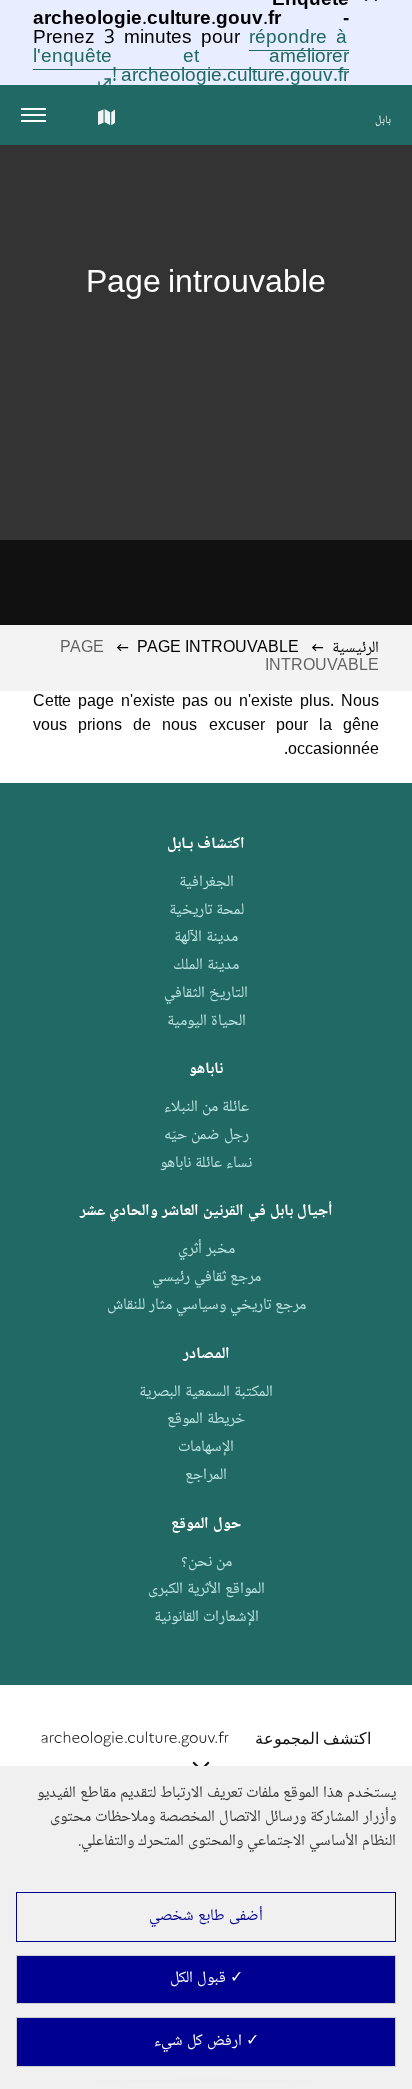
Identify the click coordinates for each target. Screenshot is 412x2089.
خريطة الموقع (206, 1419)
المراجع (206, 1475)
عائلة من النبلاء (206, 1107)
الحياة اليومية (206, 1021)
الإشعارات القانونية (206, 1617)
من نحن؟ (206, 1562)
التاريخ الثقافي (206, 993)
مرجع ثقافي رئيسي (206, 1277)
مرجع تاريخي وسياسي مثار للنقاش (206, 1305)
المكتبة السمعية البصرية (206, 1392)
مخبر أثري (206, 1249)
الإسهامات (206, 1447)
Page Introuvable (218, 648)
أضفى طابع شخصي (206, 1916)
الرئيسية (355, 648)
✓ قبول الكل (206, 1978)
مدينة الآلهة (206, 937)
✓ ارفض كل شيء (206, 2041)
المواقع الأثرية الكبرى (206, 1589)
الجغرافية (206, 882)
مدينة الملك (206, 965)
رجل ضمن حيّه (206, 1135)
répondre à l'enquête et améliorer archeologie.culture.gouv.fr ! (191, 58)
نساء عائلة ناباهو (206, 1163)
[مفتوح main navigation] (37, 115)
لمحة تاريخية (206, 910)
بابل (383, 120)
